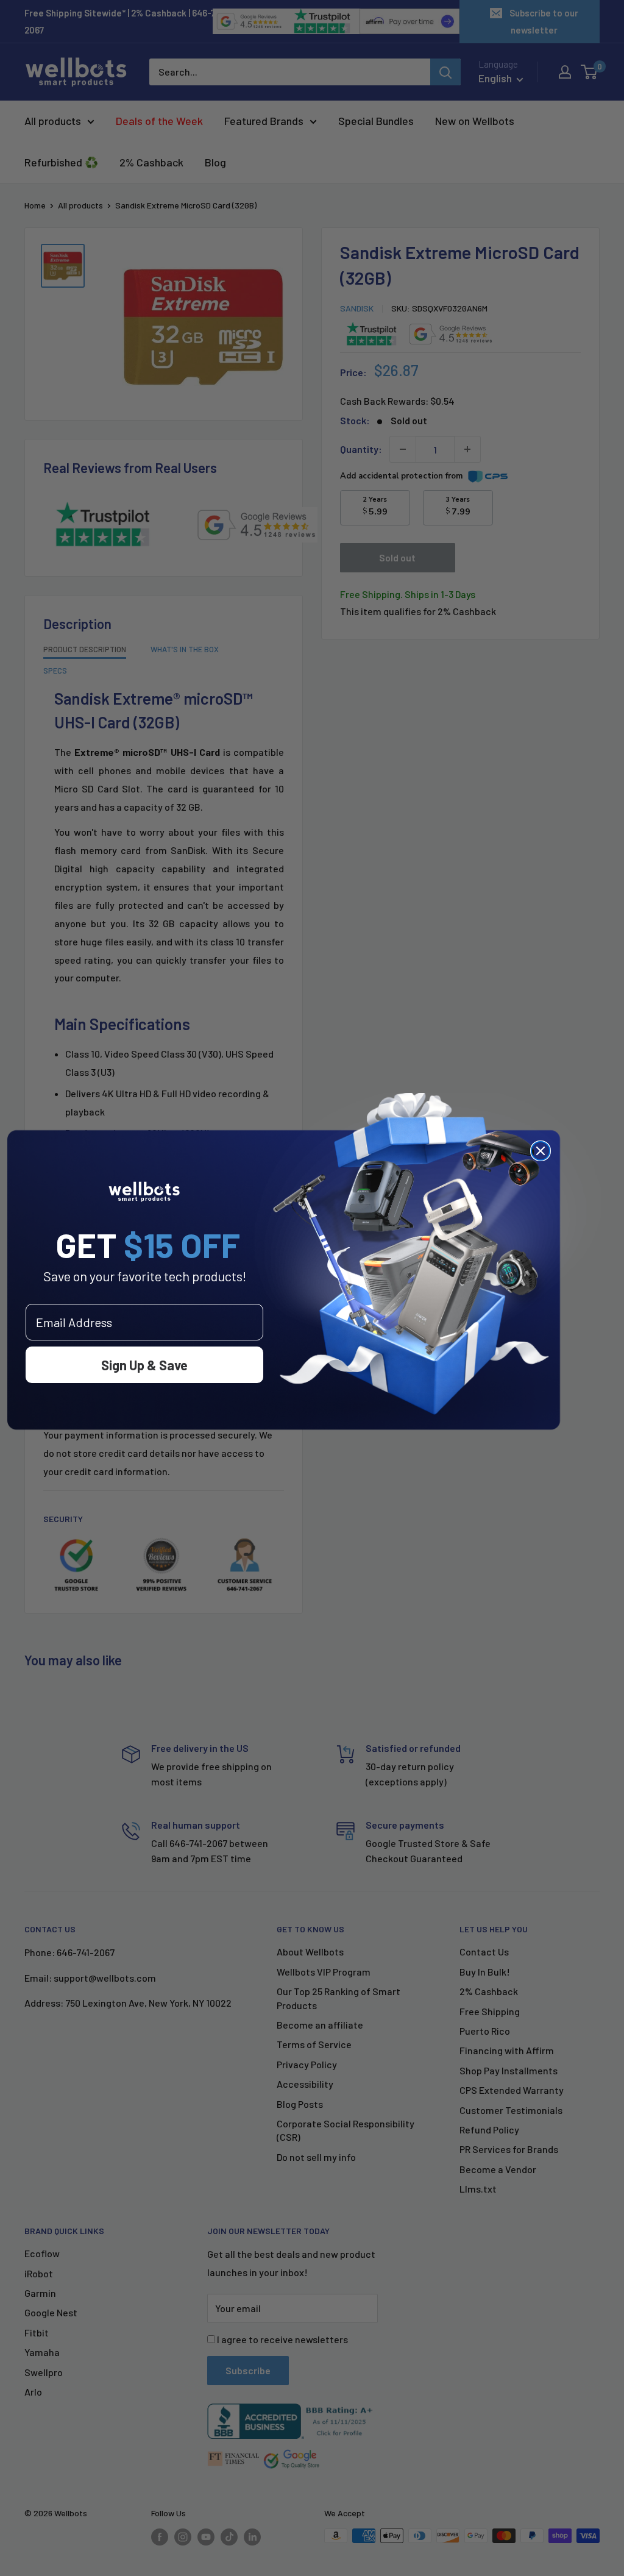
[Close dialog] (541, 1151)
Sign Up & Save (144, 1365)
